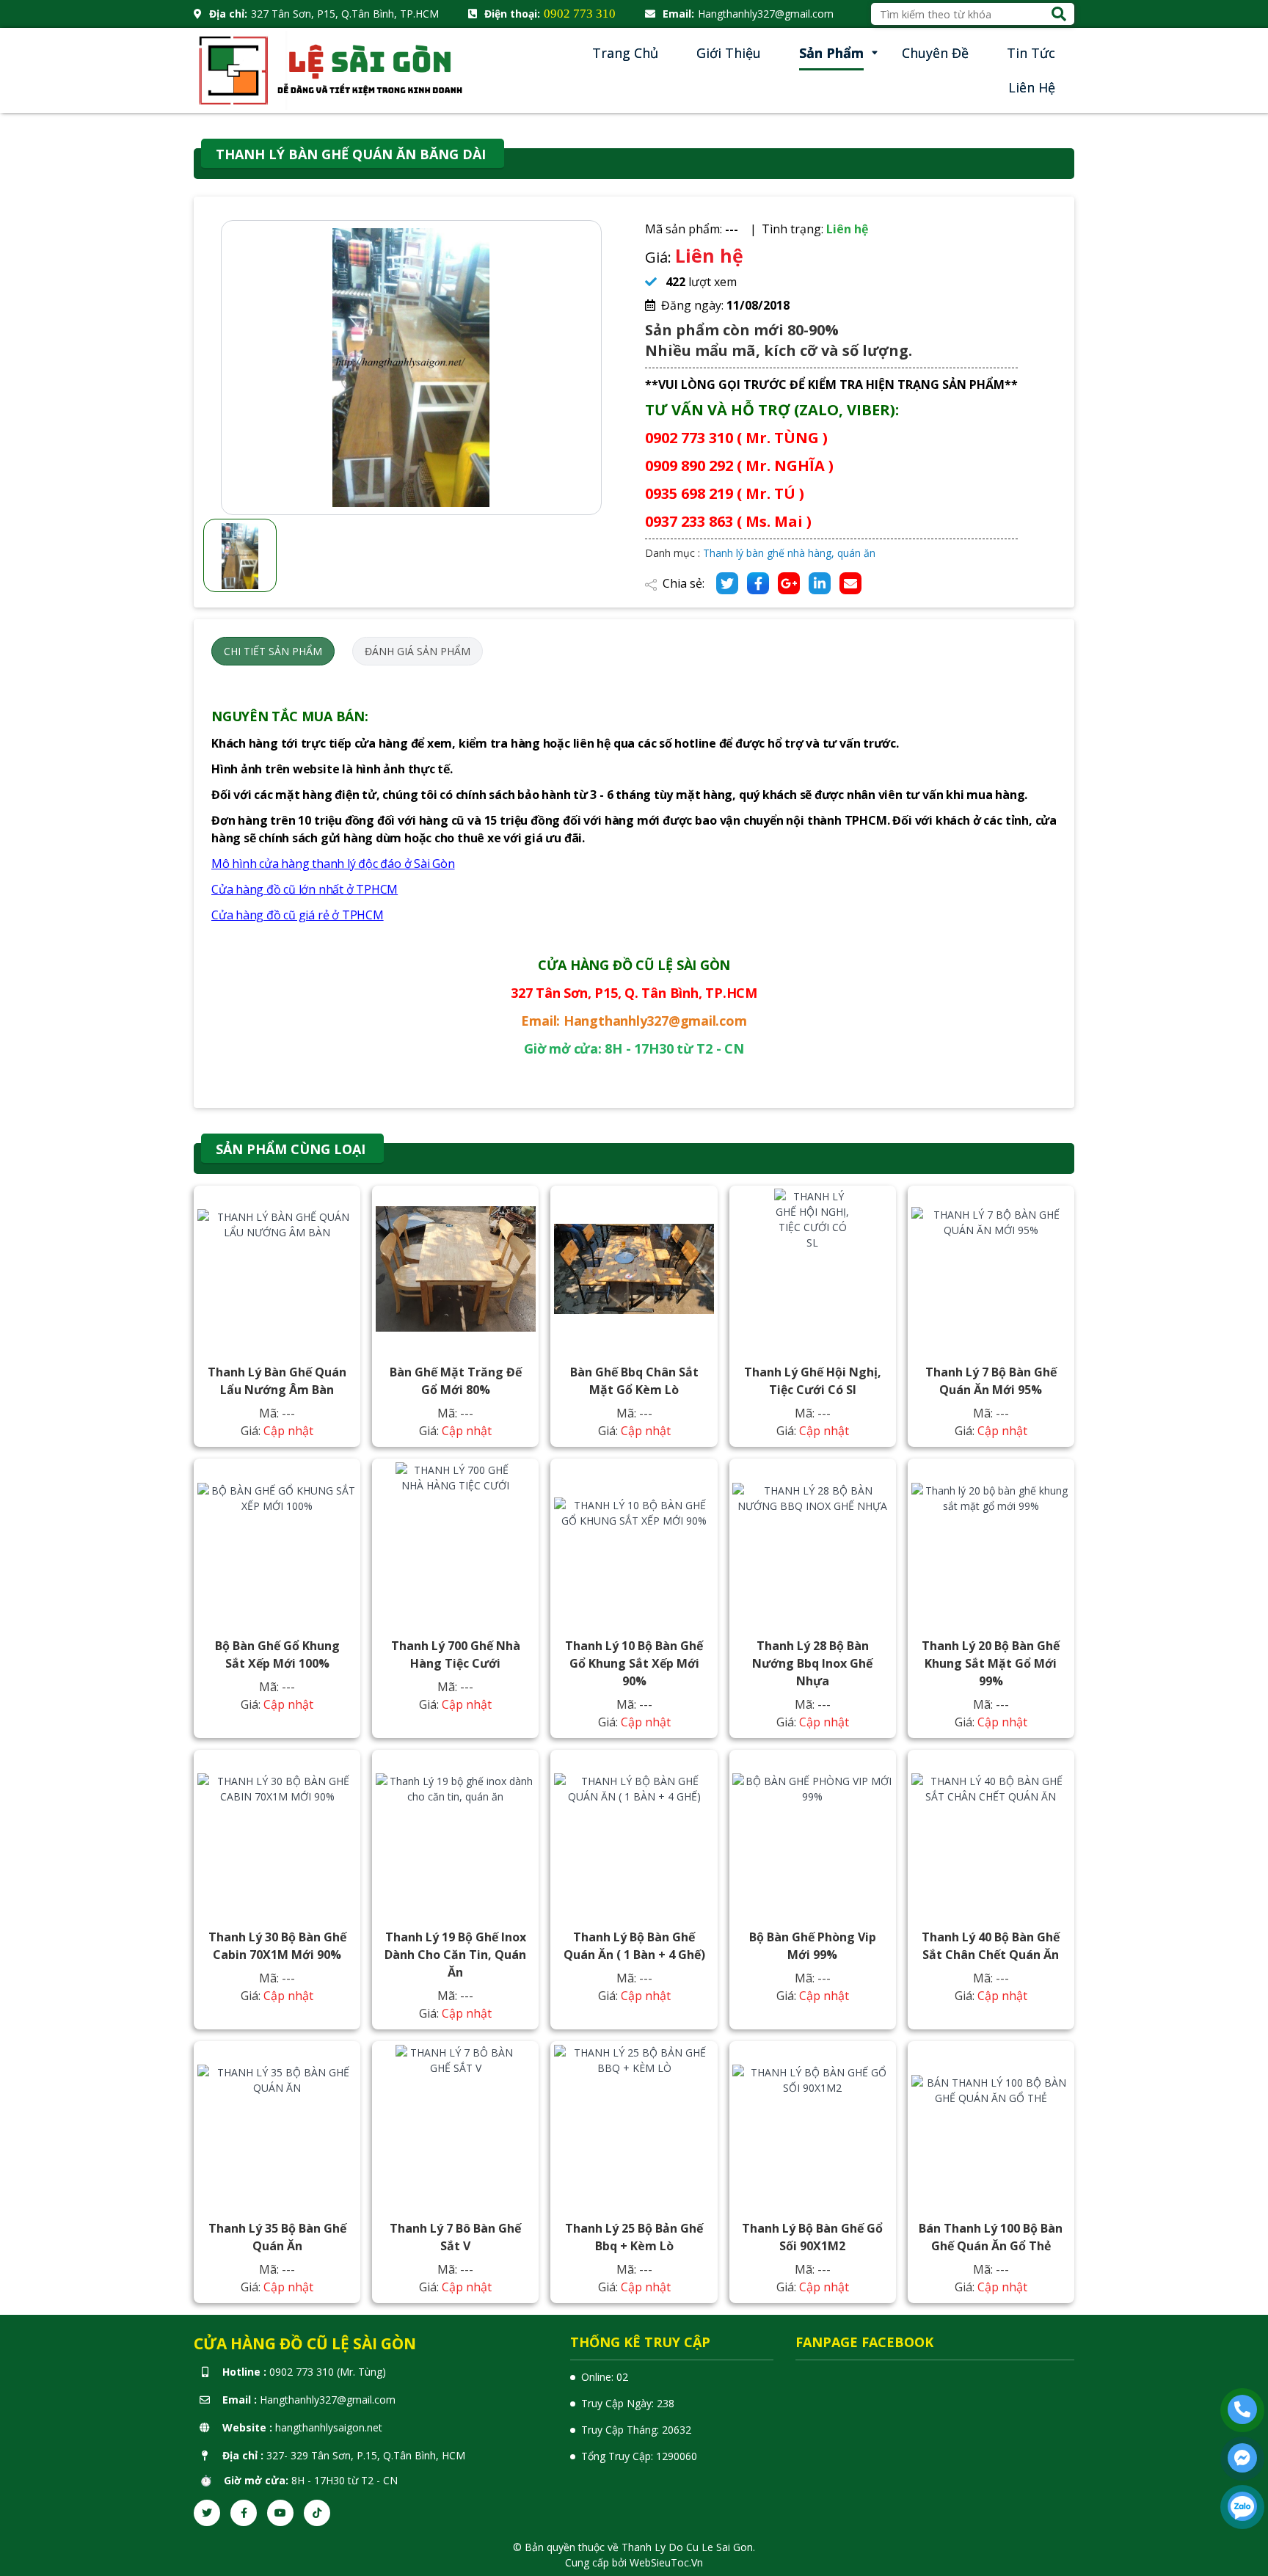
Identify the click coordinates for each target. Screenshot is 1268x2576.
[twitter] (207, 2513)
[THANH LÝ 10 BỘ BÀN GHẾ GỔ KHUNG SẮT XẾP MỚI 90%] (634, 1542)
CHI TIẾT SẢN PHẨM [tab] (273, 651)
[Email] (850, 583)
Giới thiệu (729, 53)
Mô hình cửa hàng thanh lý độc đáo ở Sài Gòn (333, 864)
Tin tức (1031, 53)
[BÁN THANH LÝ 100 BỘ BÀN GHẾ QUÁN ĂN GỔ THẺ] (991, 2125)
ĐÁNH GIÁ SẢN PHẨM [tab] (418, 651)
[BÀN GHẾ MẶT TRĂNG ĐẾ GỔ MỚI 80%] (456, 1269)
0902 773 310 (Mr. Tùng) (328, 2372)
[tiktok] (317, 2513)
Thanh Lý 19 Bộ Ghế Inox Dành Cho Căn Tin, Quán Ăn (455, 1955)
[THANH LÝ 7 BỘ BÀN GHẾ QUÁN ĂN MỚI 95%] (991, 1269)
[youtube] (280, 2513)
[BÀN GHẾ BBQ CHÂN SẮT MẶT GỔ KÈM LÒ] (634, 1269)
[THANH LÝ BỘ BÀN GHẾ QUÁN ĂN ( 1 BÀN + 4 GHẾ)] (634, 1834)
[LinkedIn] (820, 583)
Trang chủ (625, 53)
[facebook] (244, 2513)
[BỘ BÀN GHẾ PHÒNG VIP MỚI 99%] (812, 1834)
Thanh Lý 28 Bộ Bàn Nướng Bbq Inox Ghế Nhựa (812, 1663)
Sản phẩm (831, 53)
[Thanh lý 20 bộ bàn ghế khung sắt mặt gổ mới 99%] (991, 1542)
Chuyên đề (935, 53)
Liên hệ (1032, 87)
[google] (789, 583)
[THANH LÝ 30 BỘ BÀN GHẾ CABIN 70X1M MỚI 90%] (277, 1834)
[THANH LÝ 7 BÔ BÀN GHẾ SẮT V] (456, 2125)
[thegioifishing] (333, 69)
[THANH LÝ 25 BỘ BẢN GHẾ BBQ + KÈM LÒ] (634, 2125)
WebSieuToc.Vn (666, 2562)
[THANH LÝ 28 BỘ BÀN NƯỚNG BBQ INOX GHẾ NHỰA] (812, 1542)
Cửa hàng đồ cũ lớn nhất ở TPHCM (305, 889)
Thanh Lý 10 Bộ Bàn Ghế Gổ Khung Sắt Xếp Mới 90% (634, 1663)
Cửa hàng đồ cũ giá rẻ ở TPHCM (298, 915)
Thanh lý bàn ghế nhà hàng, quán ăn (789, 553)
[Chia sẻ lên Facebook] (758, 583)
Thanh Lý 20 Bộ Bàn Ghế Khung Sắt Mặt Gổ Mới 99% (991, 1663)
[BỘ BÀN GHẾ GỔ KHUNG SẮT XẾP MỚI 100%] (277, 1542)
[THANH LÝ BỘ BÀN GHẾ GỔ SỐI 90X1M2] (812, 2125)
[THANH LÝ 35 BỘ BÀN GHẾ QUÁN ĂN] (277, 2125)
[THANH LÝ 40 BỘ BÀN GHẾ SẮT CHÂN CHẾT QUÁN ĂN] (991, 1834)
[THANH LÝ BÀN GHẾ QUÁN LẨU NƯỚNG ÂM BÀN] (277, 1269)
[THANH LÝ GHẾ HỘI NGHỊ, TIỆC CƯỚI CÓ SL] (812, 1269)
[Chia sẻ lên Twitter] (727, 583)
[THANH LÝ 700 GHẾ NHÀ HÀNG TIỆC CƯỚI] (456, 1542)
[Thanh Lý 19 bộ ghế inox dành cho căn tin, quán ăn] (456, 1834)
